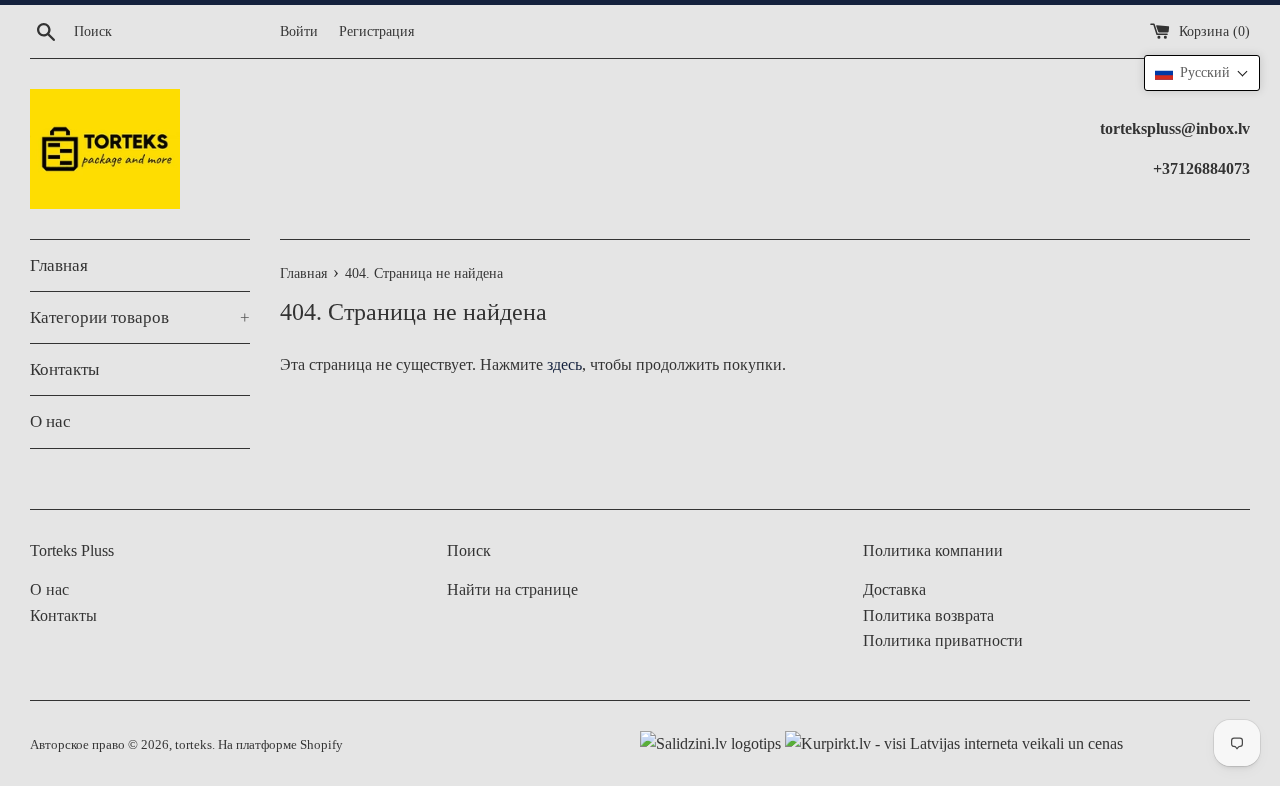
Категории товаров (140, 317)
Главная (59, 265)
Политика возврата (928, 615)
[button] (1202, 73)
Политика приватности (943, 640)
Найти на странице (512, 589)
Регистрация (376, 31)
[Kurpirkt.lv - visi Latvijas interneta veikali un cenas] (952, 743)
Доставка (894, 589)
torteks (193, 745)
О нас (50, 421)
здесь (564, 364)
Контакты (64, 369)
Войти (299, 31)
